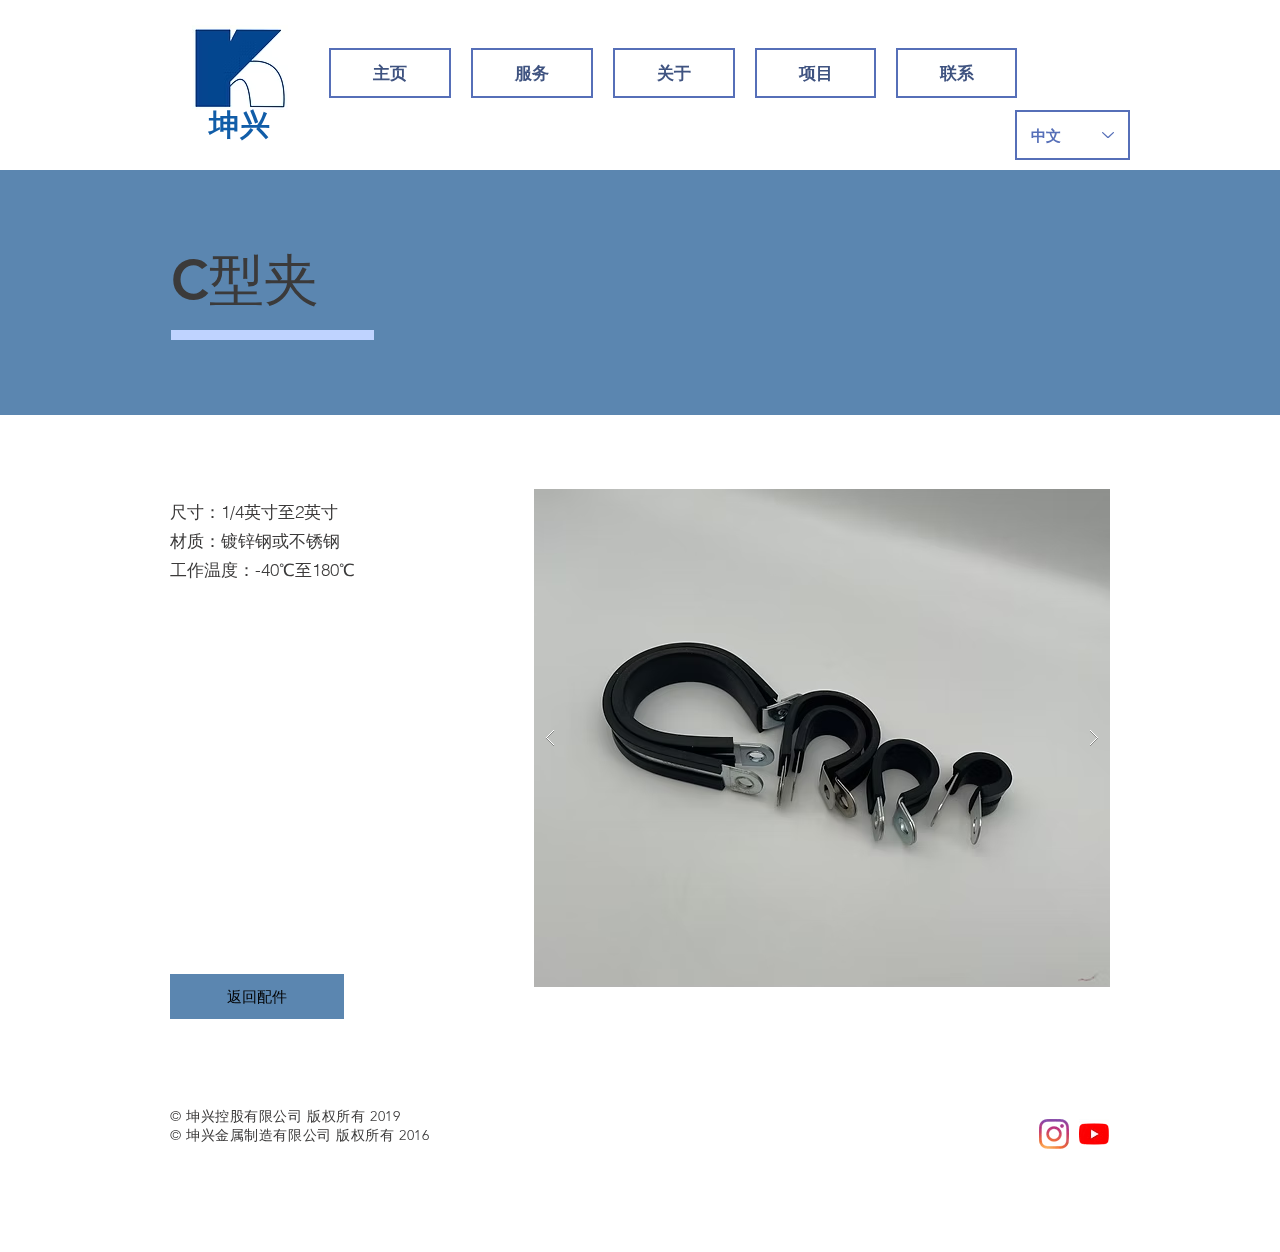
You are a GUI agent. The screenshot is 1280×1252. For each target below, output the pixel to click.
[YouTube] (1094, 1134)
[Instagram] (1054, 1134)
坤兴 (240, 125)
